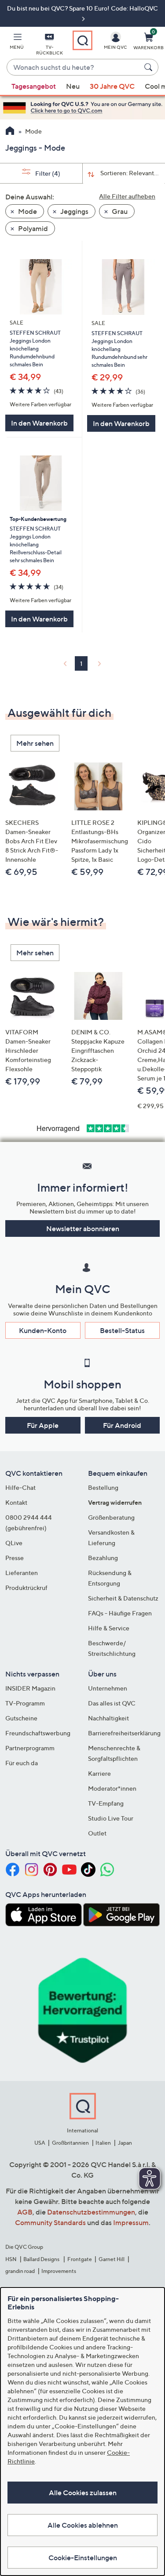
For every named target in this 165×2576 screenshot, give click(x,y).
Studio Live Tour (111, 1818)
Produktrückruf (26, 1588)
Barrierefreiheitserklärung (124, 1733)
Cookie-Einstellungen (83, 2558)
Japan (125, 2143)
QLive (14, 1543)
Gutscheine (21, 1718)
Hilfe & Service (109, 1628)
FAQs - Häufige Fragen (120, 1613)
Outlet (97, 1833)
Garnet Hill (112, 2259)
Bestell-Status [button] (122, 1330)
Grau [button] (119, 211)
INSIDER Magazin (30, 1688)
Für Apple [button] (43, 1425)
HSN (11, 2259)
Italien (103, 2143)
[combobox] (74, 68)
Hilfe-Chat (20, 1487)
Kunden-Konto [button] (43, 1330)
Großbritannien (70, 2143)
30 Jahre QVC (112, 86)
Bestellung (103, 1487)
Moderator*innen (112, 1788)
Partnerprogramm (30, 1748)
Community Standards (50, 2222)
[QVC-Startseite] (10, 132)
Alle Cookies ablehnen (83, 2525)
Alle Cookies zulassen (83, 2493)
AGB (25, 2212)
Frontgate (80, 2259)
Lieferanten (22, 1573)
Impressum (131, 2222)
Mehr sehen (35, 743)
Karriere (99, 1773)
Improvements (59, 2271)
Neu (73, 86)
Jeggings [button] (74, 211)
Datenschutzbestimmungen (91, 2212)
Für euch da (22, 1763)
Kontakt (16, 1502)
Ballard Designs (42, 2259)
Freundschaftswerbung (38, 1733)
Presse (15, 1558)
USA (40, 2143)
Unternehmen (108, 1688)
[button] (17, 43)
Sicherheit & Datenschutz (123, 1598)
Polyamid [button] (32, 228)
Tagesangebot (34, 86)
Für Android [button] (122, 1425)
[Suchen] (150, 67)
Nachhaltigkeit (108, 1718)
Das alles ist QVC (112, 1703)
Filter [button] (47, 173)
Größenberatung (111, 1517)
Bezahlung (103, 1558)
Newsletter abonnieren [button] (83, 1228)
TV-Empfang (106, 1803)
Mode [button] (27, 211)
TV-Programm (25, 1703)
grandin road (20, 2271)
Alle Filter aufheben (127, 196)
